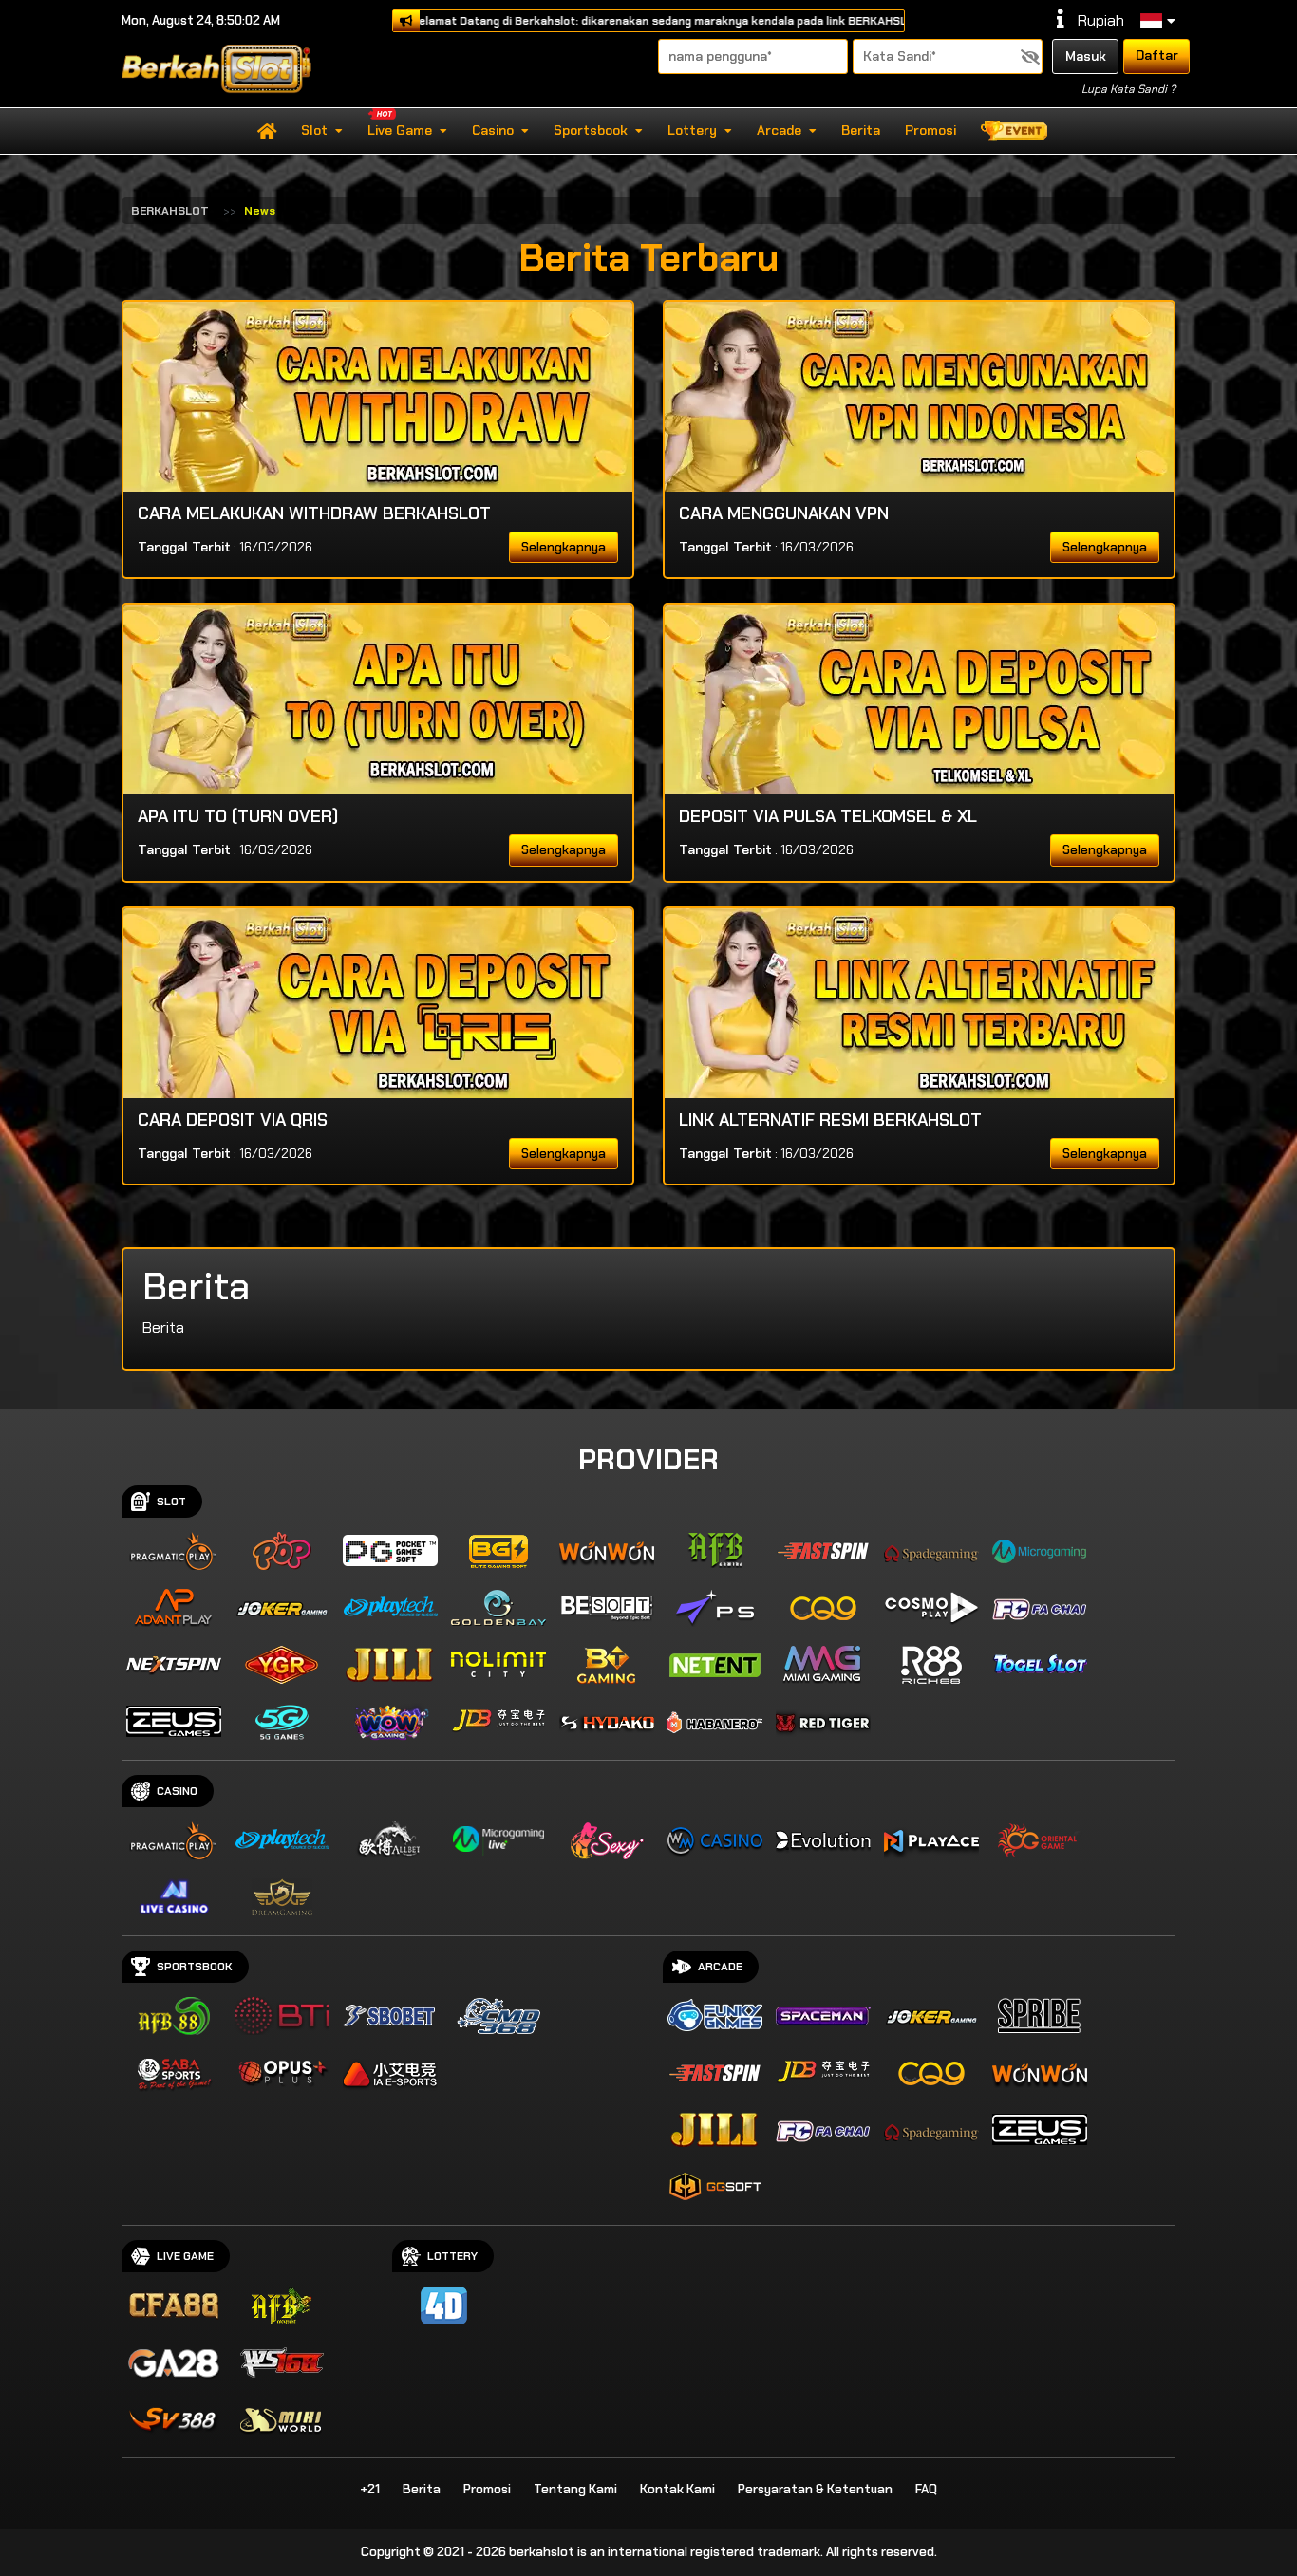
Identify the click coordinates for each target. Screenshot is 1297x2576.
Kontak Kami (677, 2489)
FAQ (926, 2489)
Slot (314, 130)
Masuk (1086, 56)
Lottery (692, 130)
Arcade (779, 130)
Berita (861, 130)
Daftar (1157, 55)
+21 (370, 2489)
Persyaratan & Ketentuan (815, 2489)
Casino (493, 130)
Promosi (930, 130)
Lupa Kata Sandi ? (1128, 89)
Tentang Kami (575, 2489)
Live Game (400, 130)
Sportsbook (591, 130)
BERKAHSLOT (170, 211)
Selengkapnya (564, 547)
